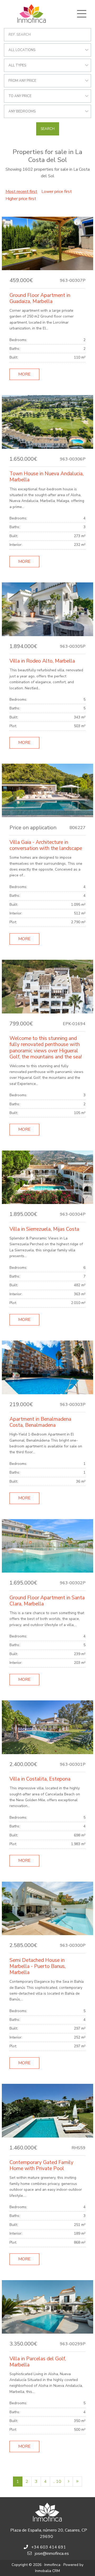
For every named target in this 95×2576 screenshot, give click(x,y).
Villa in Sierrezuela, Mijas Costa (44, 1229)
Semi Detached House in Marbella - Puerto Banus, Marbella (38, 1966)
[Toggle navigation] (82, 14)
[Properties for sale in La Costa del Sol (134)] (77, 2482)
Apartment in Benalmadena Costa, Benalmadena (40, 1422)
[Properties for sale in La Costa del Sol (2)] (69, 2482)
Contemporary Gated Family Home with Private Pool (41, 2165)
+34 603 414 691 (49, 2547)
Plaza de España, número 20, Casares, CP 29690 (49, 2533)
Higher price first (21, 199)
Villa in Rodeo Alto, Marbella (42, 661)
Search (48, 129)
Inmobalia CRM (47, 2571)
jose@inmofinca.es (52, 2554)
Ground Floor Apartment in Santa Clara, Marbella (47, 1601)
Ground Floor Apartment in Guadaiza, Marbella (40, 298)
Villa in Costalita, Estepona (40, 1779)
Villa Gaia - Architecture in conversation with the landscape (46, 845)
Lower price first (57, 192)
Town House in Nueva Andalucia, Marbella (47, 477)
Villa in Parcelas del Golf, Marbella (38, 2362)
